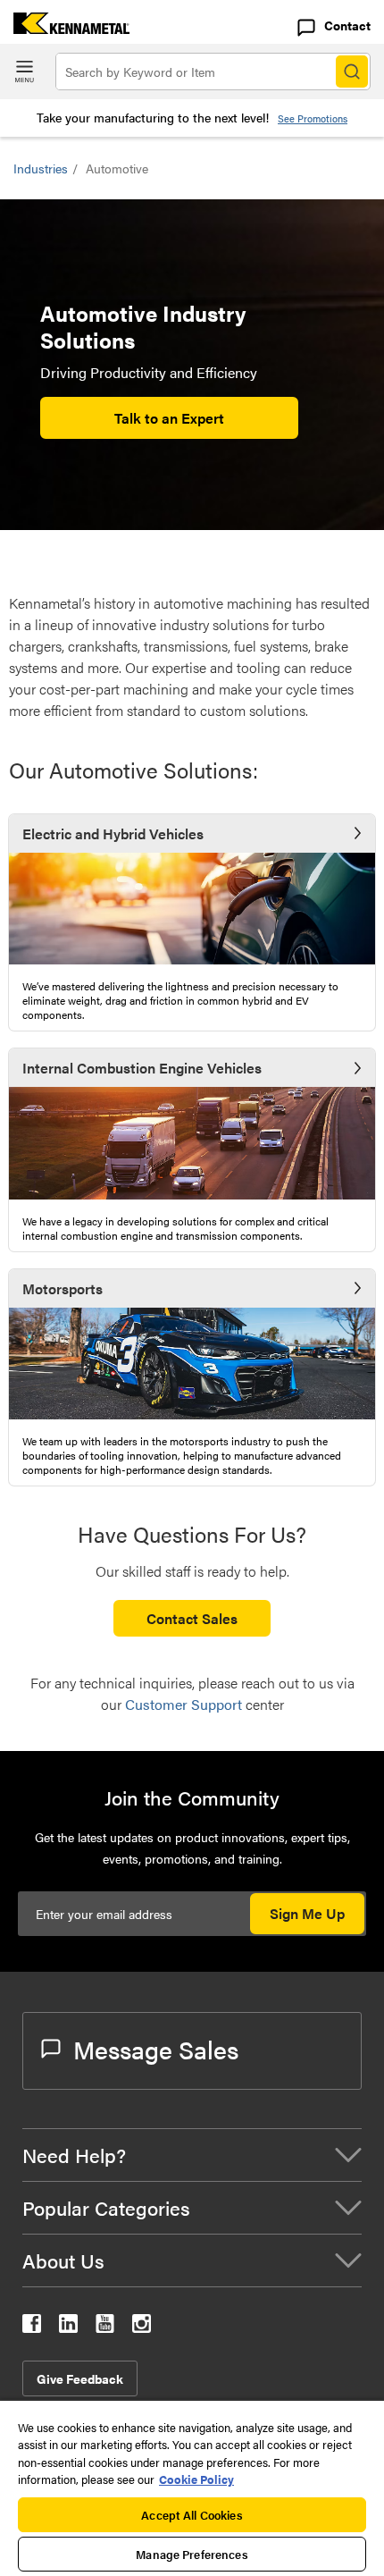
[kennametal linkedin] (68, 2327)
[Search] (352, 72)
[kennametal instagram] (142, 2327)
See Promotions (313, 118)
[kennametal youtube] (105, 2327)
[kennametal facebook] (32, 2327)
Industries (41, 168)
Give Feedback (80, 2378)
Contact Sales (192, 1618)
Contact (347, 25)
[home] (65, 28)
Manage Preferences (192, 2554)
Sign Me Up (307, 1913)
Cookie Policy (196, 2479)
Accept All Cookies (192, 2515)
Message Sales (156, 2049)
